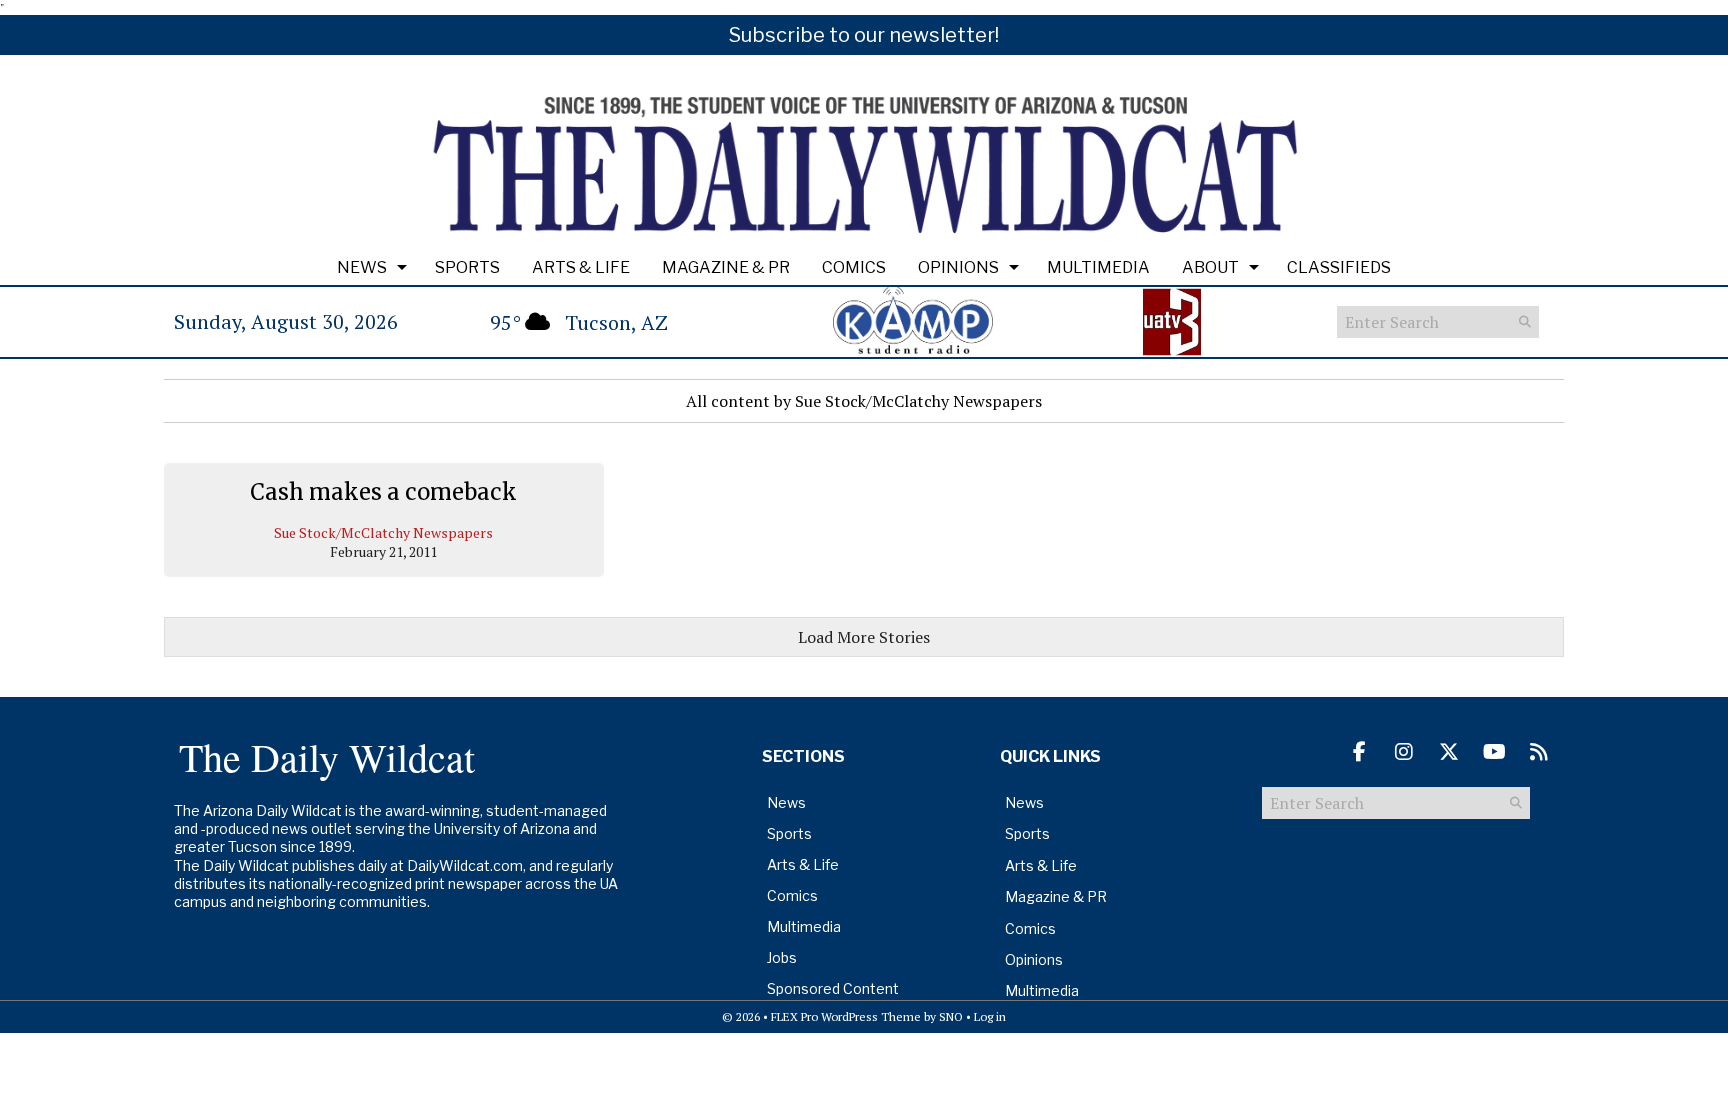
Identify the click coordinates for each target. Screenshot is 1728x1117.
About (1210, 267)
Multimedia (1098, 267)
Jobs (782, 957)
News (362, 267)
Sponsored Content (833, 988)
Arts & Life (581, 267)
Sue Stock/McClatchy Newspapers (383, 532)
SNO (951, 1016)
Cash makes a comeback (383, 492)
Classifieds (1339, 267)
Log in (990, 1016)
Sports (467, 267)
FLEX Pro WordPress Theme (846, 1016)
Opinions (958, 267)
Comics (854, 267)
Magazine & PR (726, 267)
